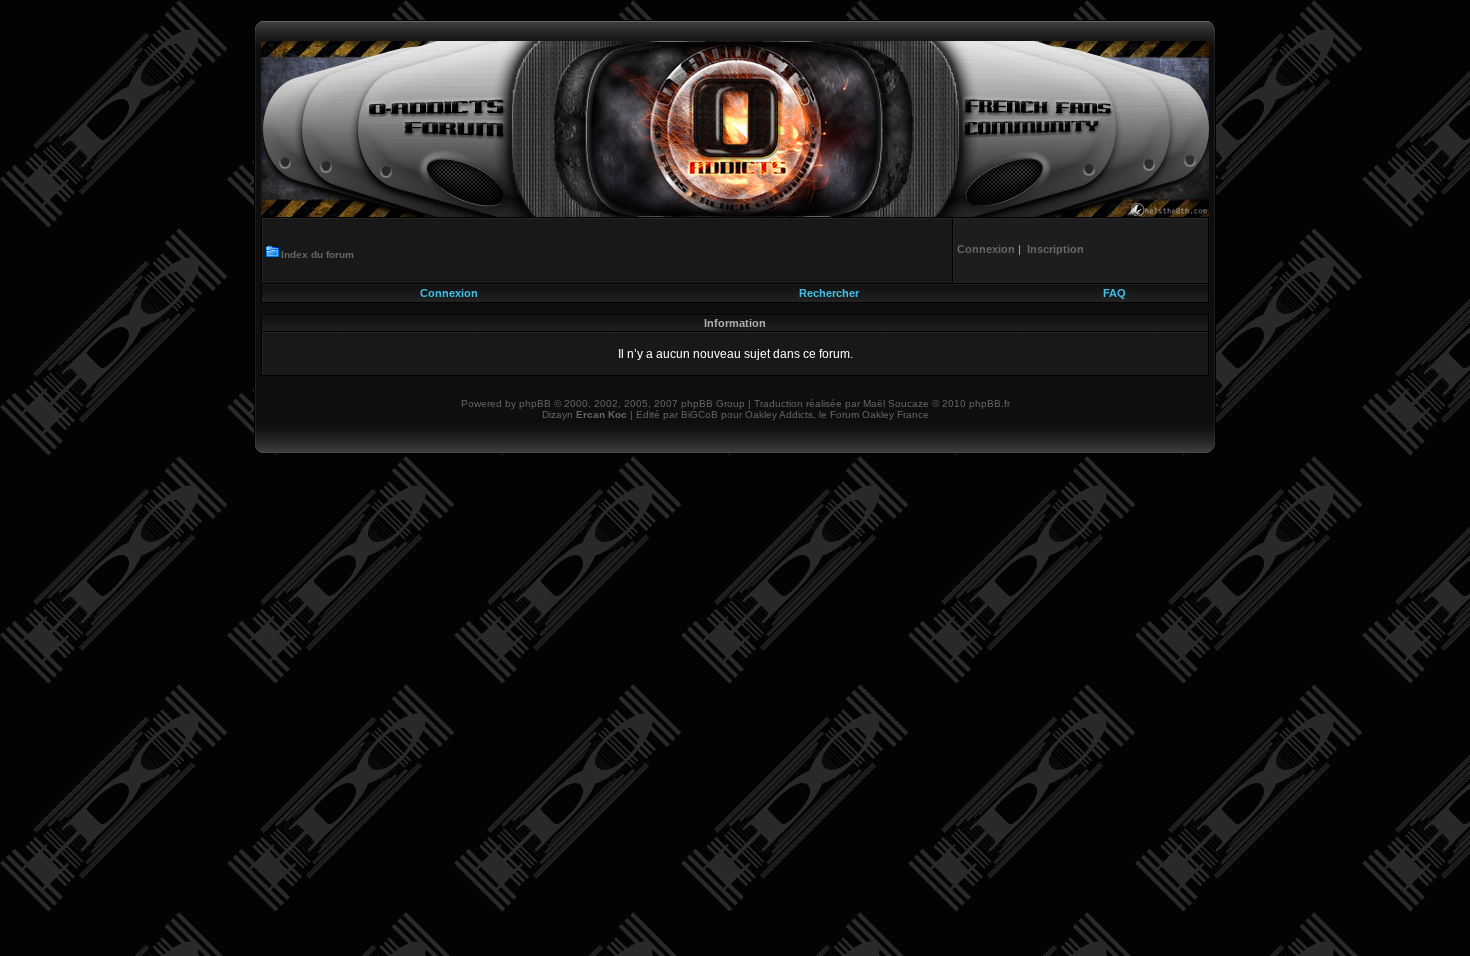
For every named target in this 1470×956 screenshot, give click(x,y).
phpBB (535, 403)
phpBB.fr (989, 403)
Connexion (449, 293)
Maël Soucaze (896, 403)
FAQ (1114, 293)
